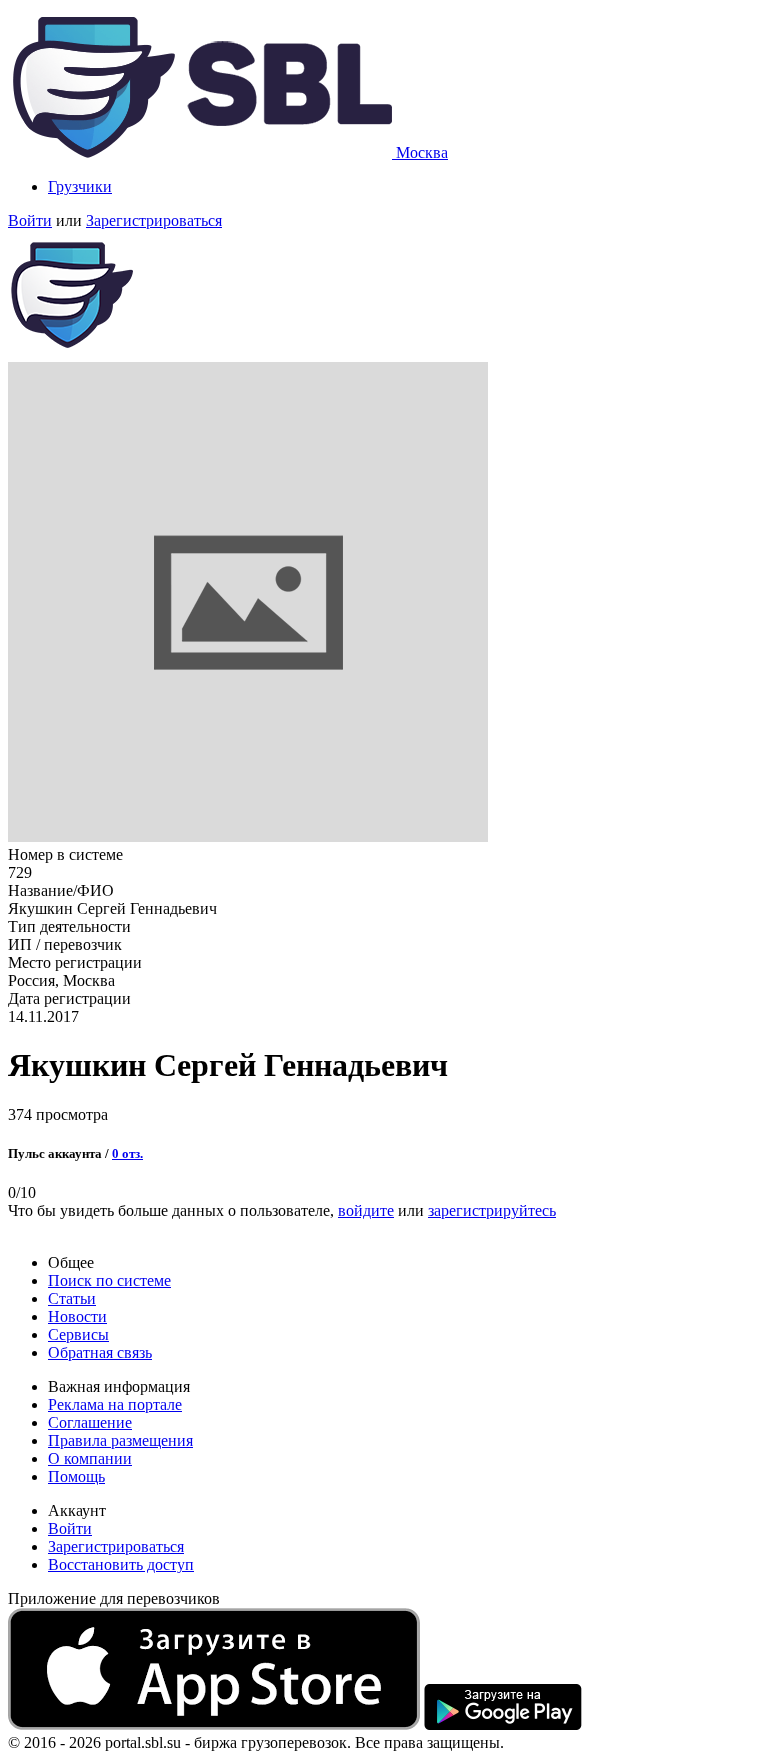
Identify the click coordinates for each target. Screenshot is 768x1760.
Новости (77, 1316)
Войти (30, 220)
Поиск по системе (109, 1280)
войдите (366, 1210)
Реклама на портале (115, 1404)
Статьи (72, 1298)
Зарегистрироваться (154, 220)
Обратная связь (100, 1352)
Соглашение (90, 1422)
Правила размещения (120, 1440)
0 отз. (127, 1153)
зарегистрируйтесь (492, 1210)
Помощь (76, 1476)
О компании (90, 1458)
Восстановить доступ (121, 1564)
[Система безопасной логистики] (202, 152)
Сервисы (78, 1334)
